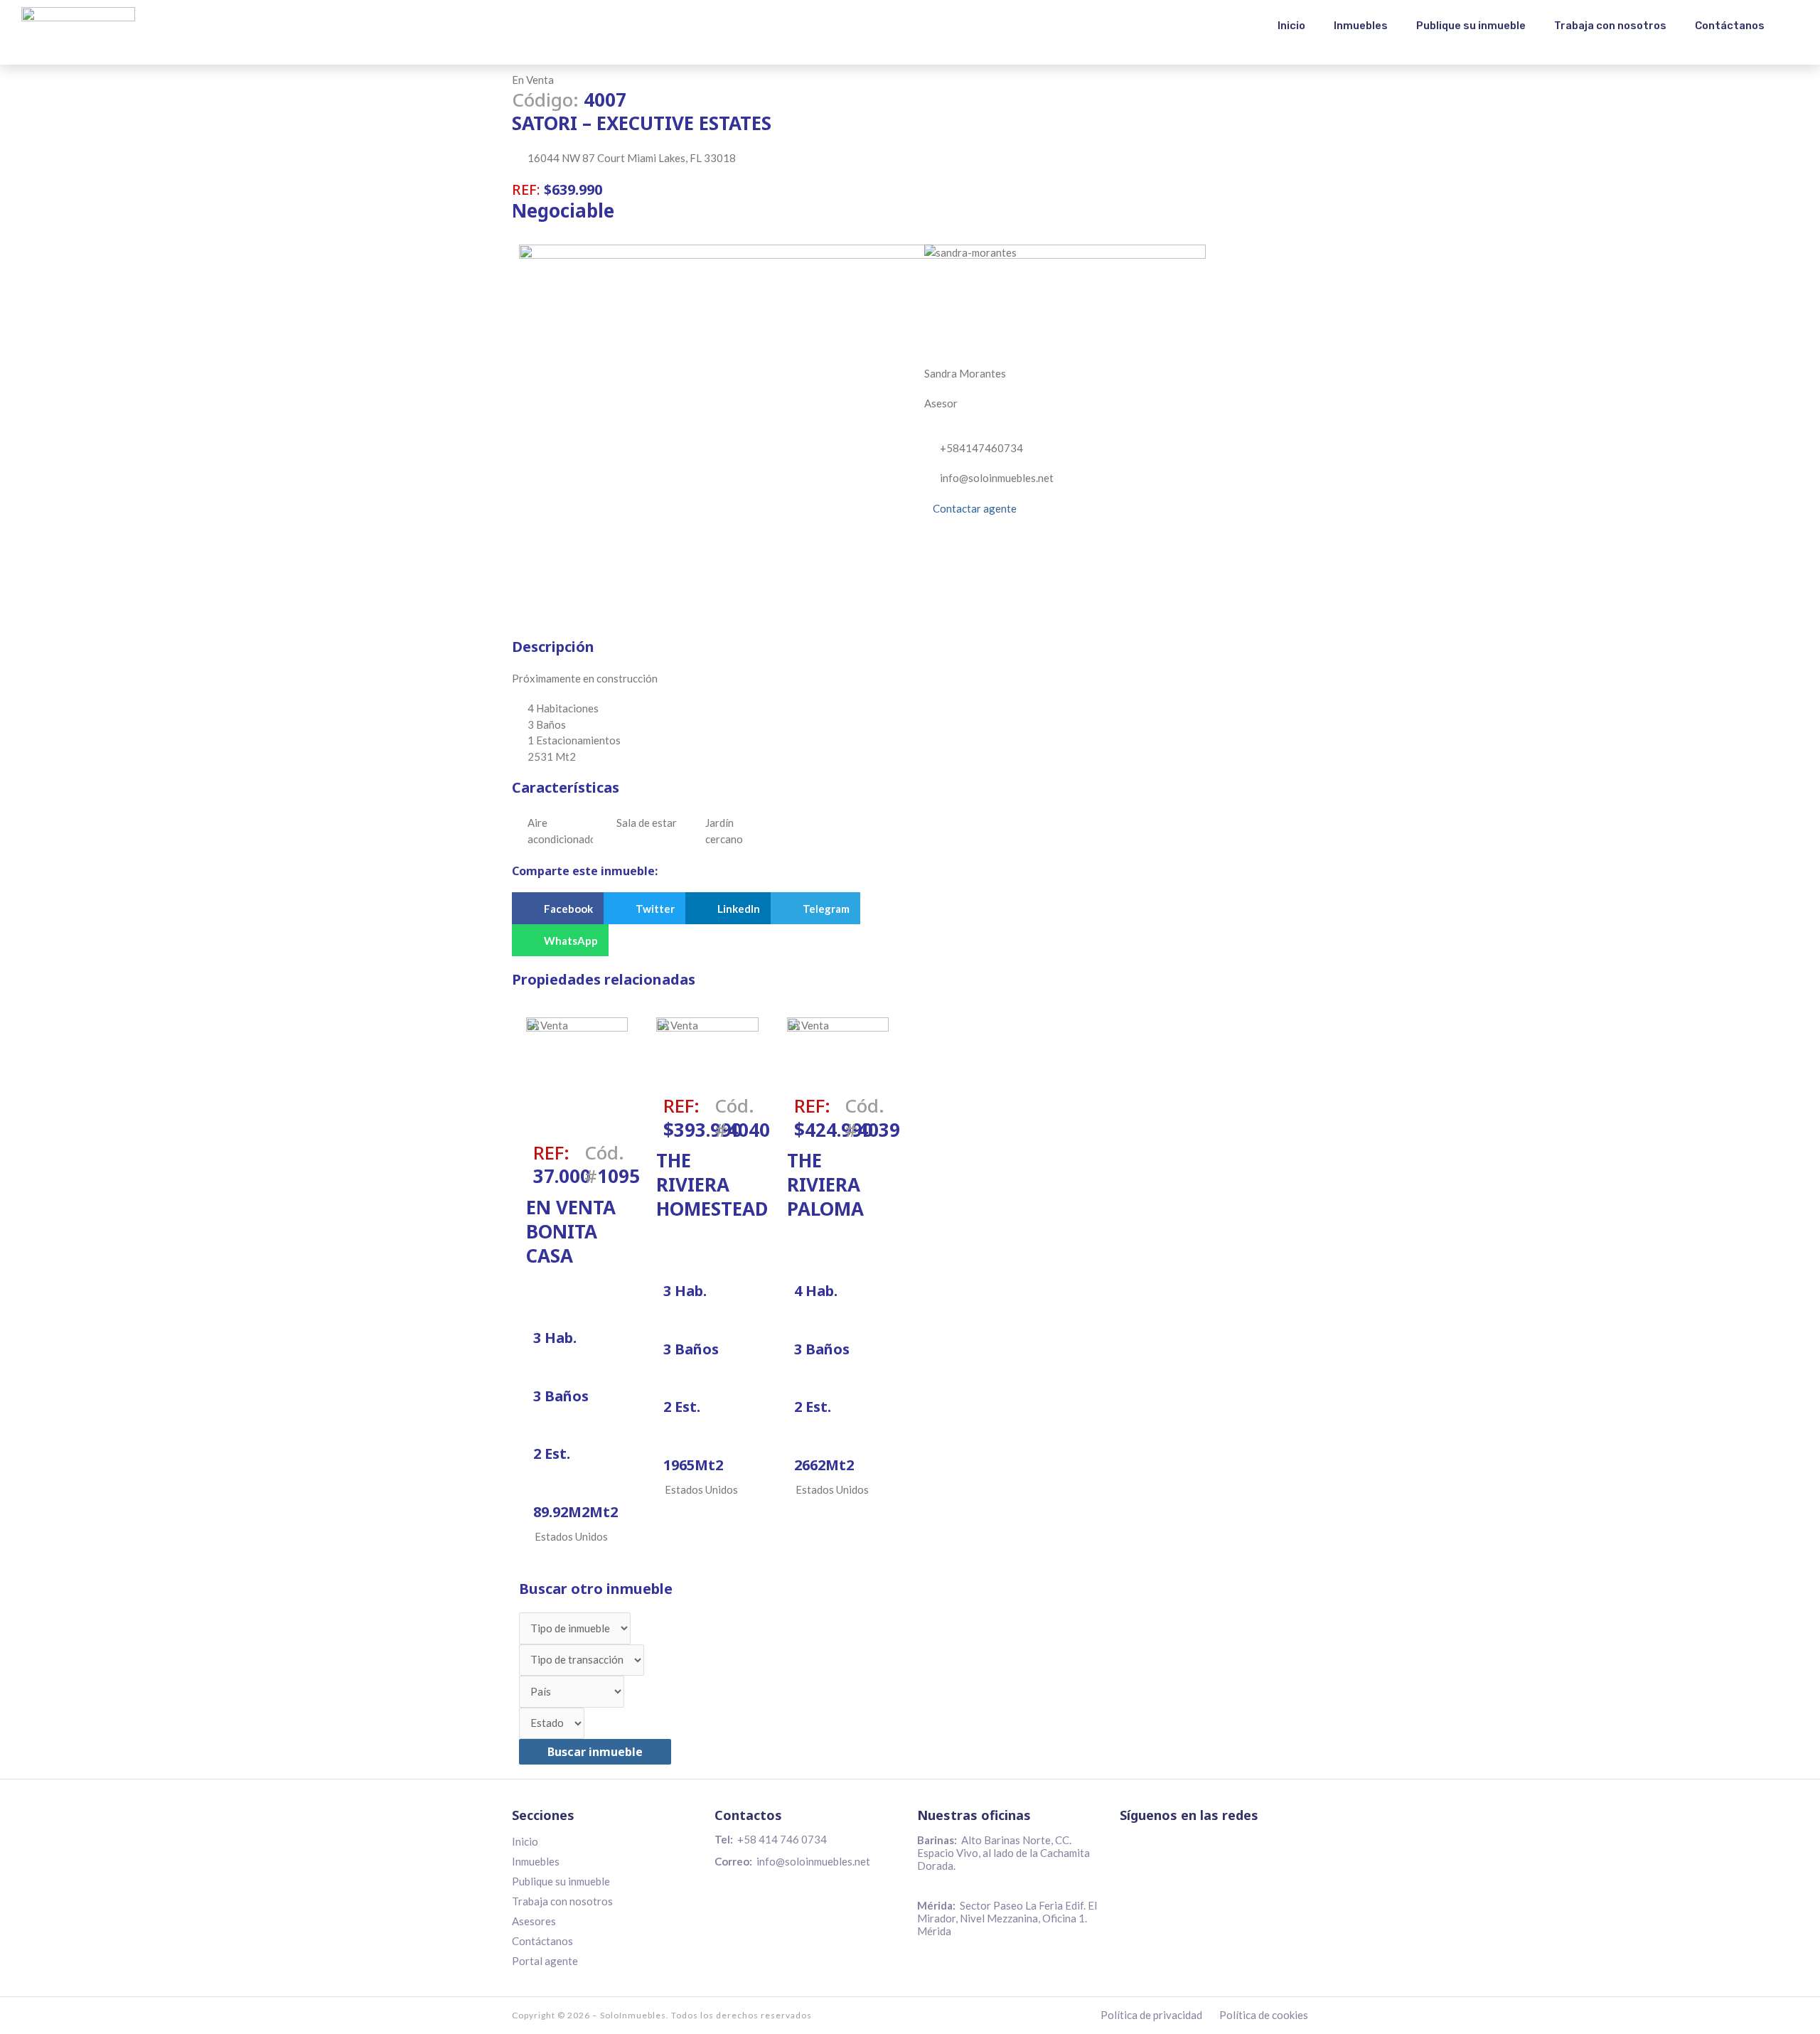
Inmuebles (1361, 26)
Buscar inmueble (595, 1752)
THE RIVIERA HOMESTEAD (712, 1184)
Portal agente (545, 1961)
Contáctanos (1730, 26)
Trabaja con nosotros (1610, 26)
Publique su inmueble (1471, 26)
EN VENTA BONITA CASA (571, 1231)
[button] (558, 908)
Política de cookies (1264, 2015)
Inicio (1291, 26)
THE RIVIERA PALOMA (825, 1184)
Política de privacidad (1151, 2015)
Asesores (534, 1921)
